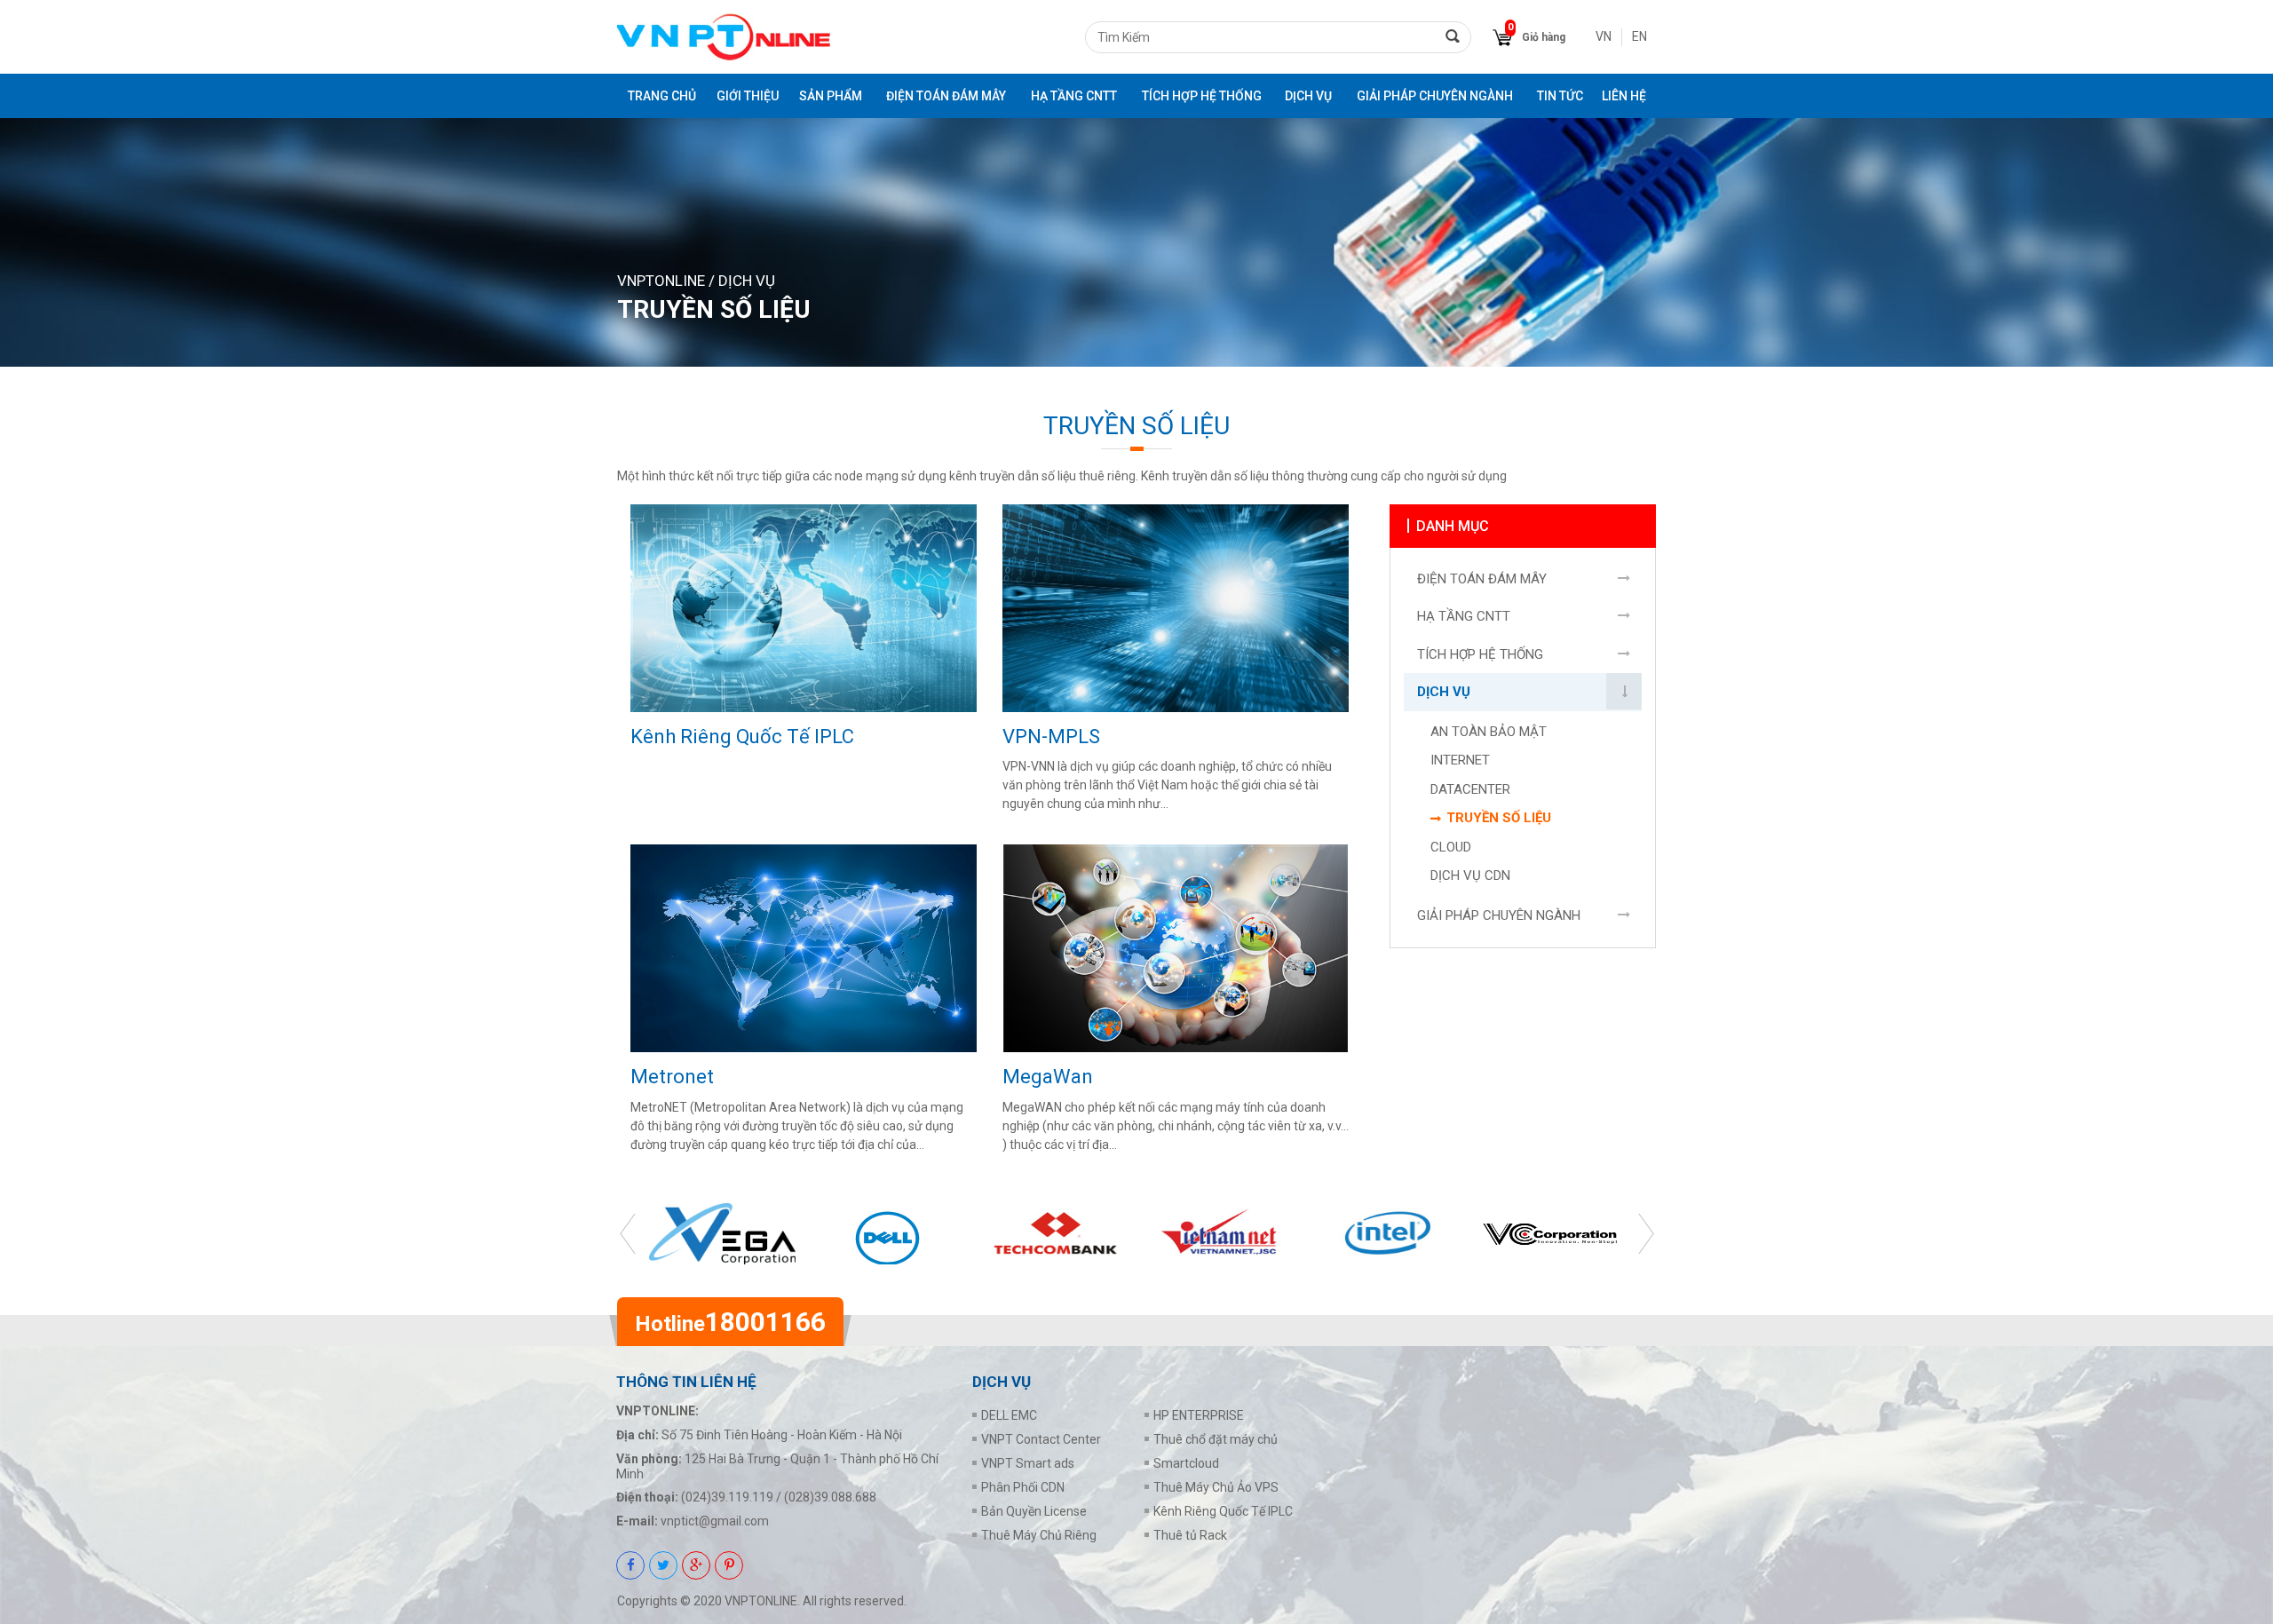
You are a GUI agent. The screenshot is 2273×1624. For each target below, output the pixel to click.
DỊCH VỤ (1308, 96)
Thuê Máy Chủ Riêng (1039, 1535)
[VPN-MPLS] (1176, 608)
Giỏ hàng (1544, 37)
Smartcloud (1186, 1463)
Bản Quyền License (1034, 1511)
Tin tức (1560, 96)
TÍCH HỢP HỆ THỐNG (1202, 96)
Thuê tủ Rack (1190, 1535)
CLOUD (1451, 847)
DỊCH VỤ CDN (1470, 875)
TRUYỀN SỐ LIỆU (1499, 818)
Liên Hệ (1624, 96)
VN (1604, 36)
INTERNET (1460, 760)
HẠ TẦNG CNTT (1074, 96)
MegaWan (1048, 1077)
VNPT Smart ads (1028, 1463)
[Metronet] (804, 948)
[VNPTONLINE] (724, 37)
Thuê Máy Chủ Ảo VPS (1216, 1487)
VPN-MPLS (1051, 737)
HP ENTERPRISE (1199, 1415)
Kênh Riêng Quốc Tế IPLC (742, 737)
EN (1639, 36)
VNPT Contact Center (1041, 1439)
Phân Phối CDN (1023, 1487)
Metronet (672, 1077)
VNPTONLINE (661, 281)
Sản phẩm (831, 96)
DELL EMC (1009, 1415)
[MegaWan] (1176, 948)
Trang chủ (662, 96)
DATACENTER (1470, 789)
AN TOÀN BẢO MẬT (1489, 732)
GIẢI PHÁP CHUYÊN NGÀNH (1435, 96)
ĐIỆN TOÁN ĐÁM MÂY (946, 96)
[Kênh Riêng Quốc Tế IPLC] (804, 608)
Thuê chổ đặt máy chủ (1216, 1439)
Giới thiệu (748, 96)
